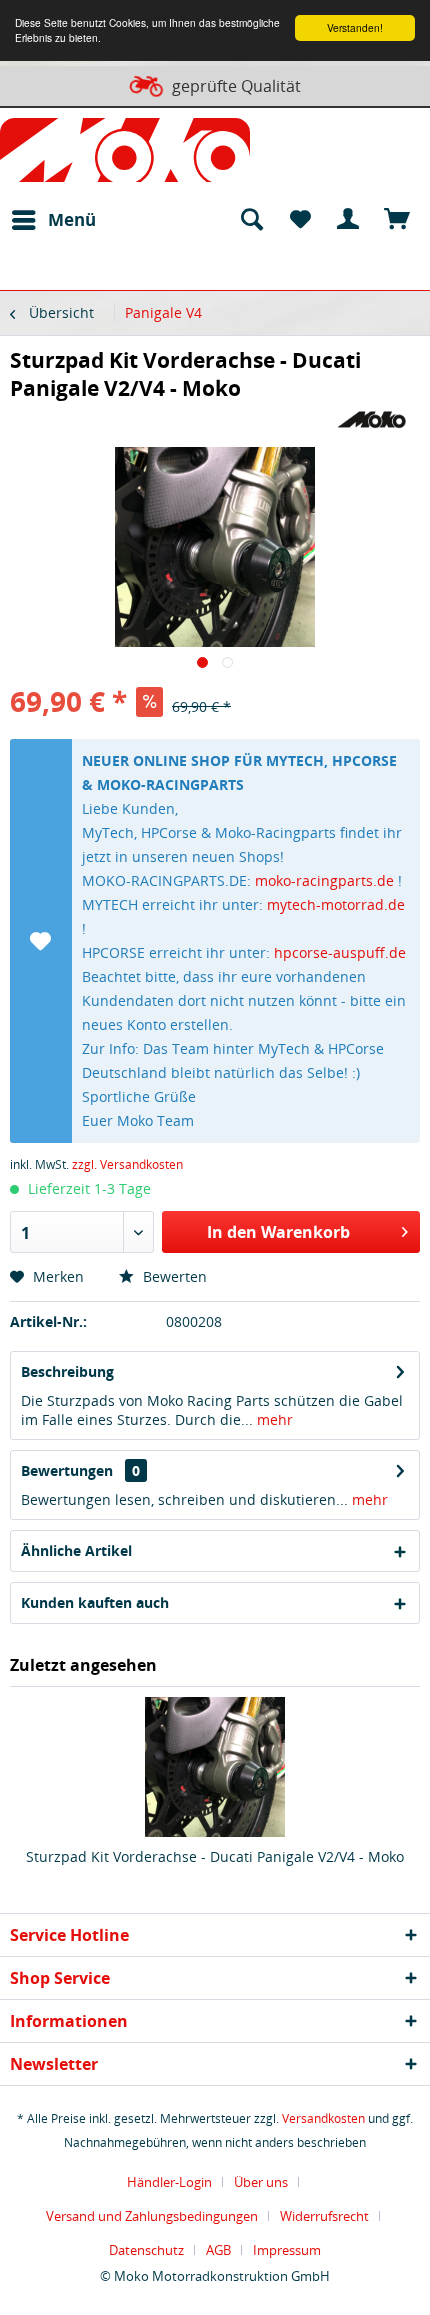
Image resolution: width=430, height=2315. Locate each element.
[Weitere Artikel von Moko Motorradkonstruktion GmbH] (371, 419)
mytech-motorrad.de (336, 904)
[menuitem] (53, 220)
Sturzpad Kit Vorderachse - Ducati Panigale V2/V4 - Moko (215, 1856)
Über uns (261, 2182)
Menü (72, 219)
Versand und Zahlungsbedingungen (152, 2216)
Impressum (287, 2250)
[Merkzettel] (300, 220)
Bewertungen (67, 1470)
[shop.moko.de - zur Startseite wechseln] (125, 154)
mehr (273, 1419)
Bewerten (173, 1276)
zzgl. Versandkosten (127, 1164)
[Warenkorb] (398, 220)
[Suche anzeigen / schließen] (251, 220)
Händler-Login (169, 2182)
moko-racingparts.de (324, 880)
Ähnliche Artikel (76, 1550)
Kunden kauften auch (95, 1602)
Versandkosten (323, 2118)
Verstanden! (355, 27)
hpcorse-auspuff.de (340, 952)
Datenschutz (146, 2250)
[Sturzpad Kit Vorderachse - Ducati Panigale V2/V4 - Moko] (215, 1767)
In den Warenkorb (278, 1232)
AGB (218, 2250)
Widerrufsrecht (324, 2216)
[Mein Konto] (349, 220)
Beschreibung (67, 1371)
